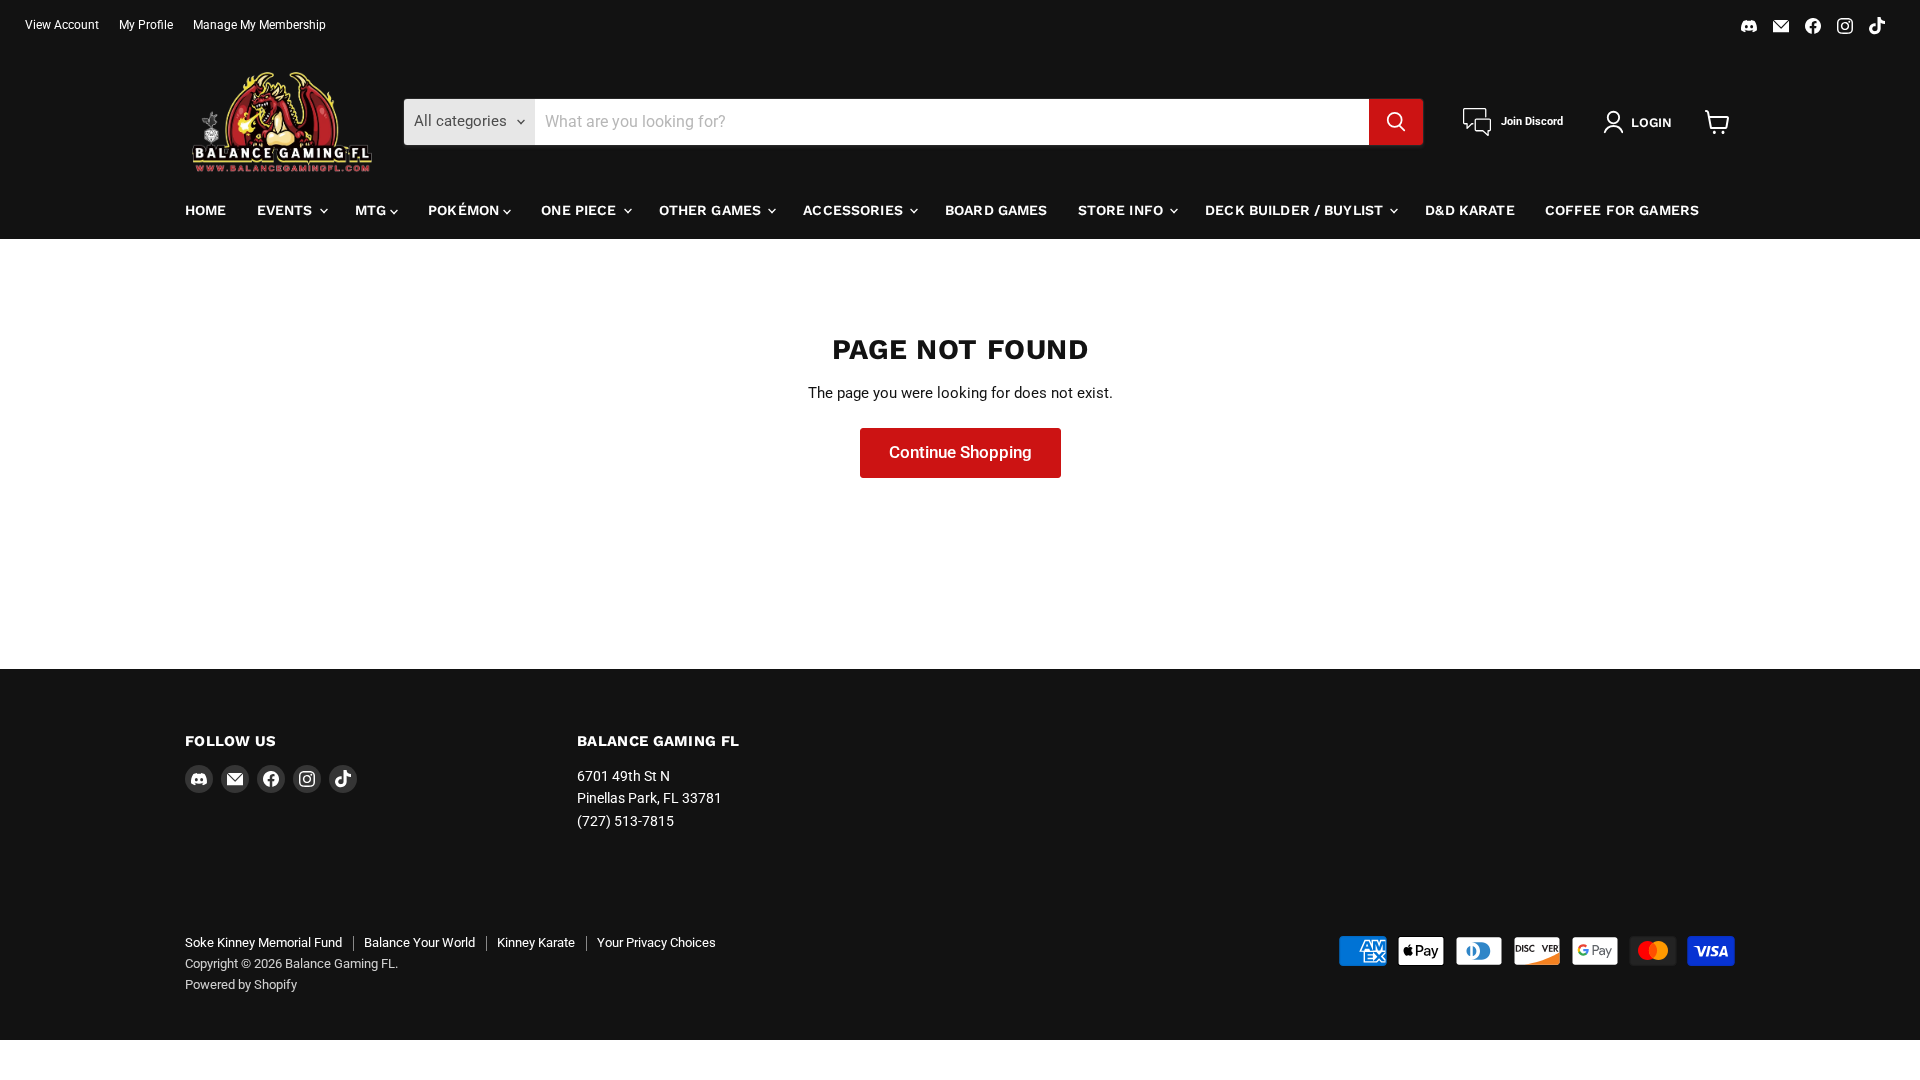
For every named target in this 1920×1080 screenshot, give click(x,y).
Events (287, 210)
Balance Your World (419, 942)
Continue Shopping (960, 452)
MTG (373, 210)
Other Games (712, 210)
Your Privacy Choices (656, 942)
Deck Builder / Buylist (1296, 210)
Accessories (855, 210)
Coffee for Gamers (1622, 210)
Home (206, 210)
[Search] (1396, 122)
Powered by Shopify (241, 984)
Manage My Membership (259, 25)
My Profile (146, 25)
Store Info (1123, 210)
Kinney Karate (536, 942)
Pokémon (465, 210)
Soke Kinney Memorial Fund (263, 942)
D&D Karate (1469, 210)
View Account (62, 25)
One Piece (580, 210)
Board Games (996, 210)
